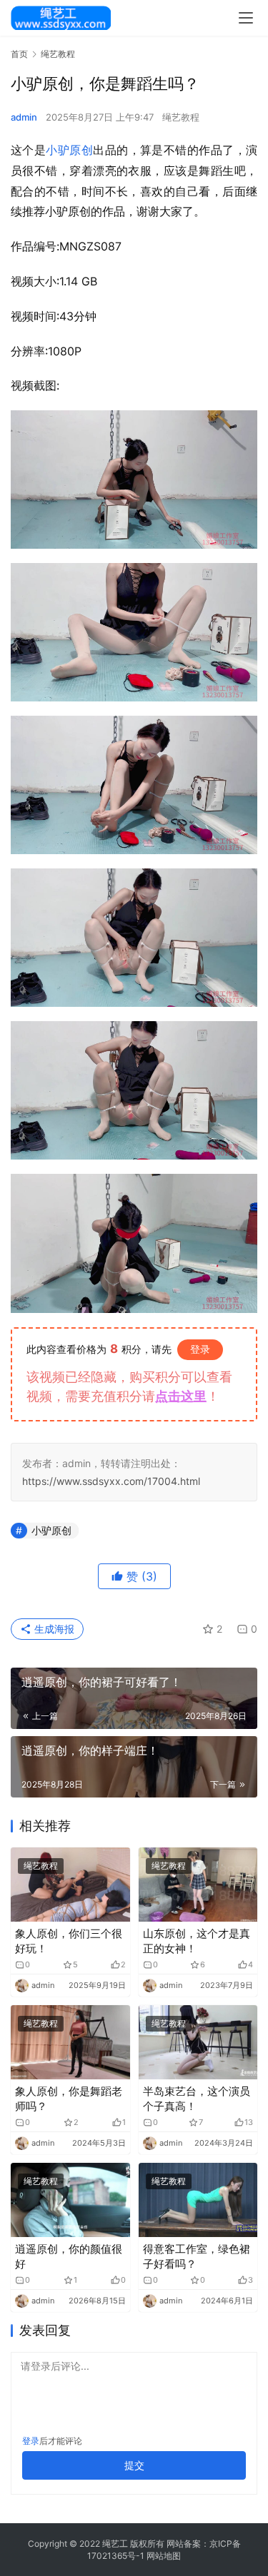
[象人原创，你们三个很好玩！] (70, 1885)
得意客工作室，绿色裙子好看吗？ (197, 2256)
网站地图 (164, 2556)
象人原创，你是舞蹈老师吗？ (69, 2099)
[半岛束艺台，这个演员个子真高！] (198, 2042)
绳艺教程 (181, 117)
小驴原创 (69, 150)
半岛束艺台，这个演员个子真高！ (197, 2099)
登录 (200, 1349)
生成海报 (53, 1629)
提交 (134, 2465)
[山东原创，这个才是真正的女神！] (198, 1885)
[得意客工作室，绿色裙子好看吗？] (198, 2200)
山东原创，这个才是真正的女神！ (197, 1941)
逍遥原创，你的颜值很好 (69, 2256)
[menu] (246, 18)
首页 (19, 54)
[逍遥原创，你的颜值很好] (70, 2200)
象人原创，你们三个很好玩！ (69, 1941)
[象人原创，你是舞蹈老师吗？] (70, 2042)
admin (24, 117)
